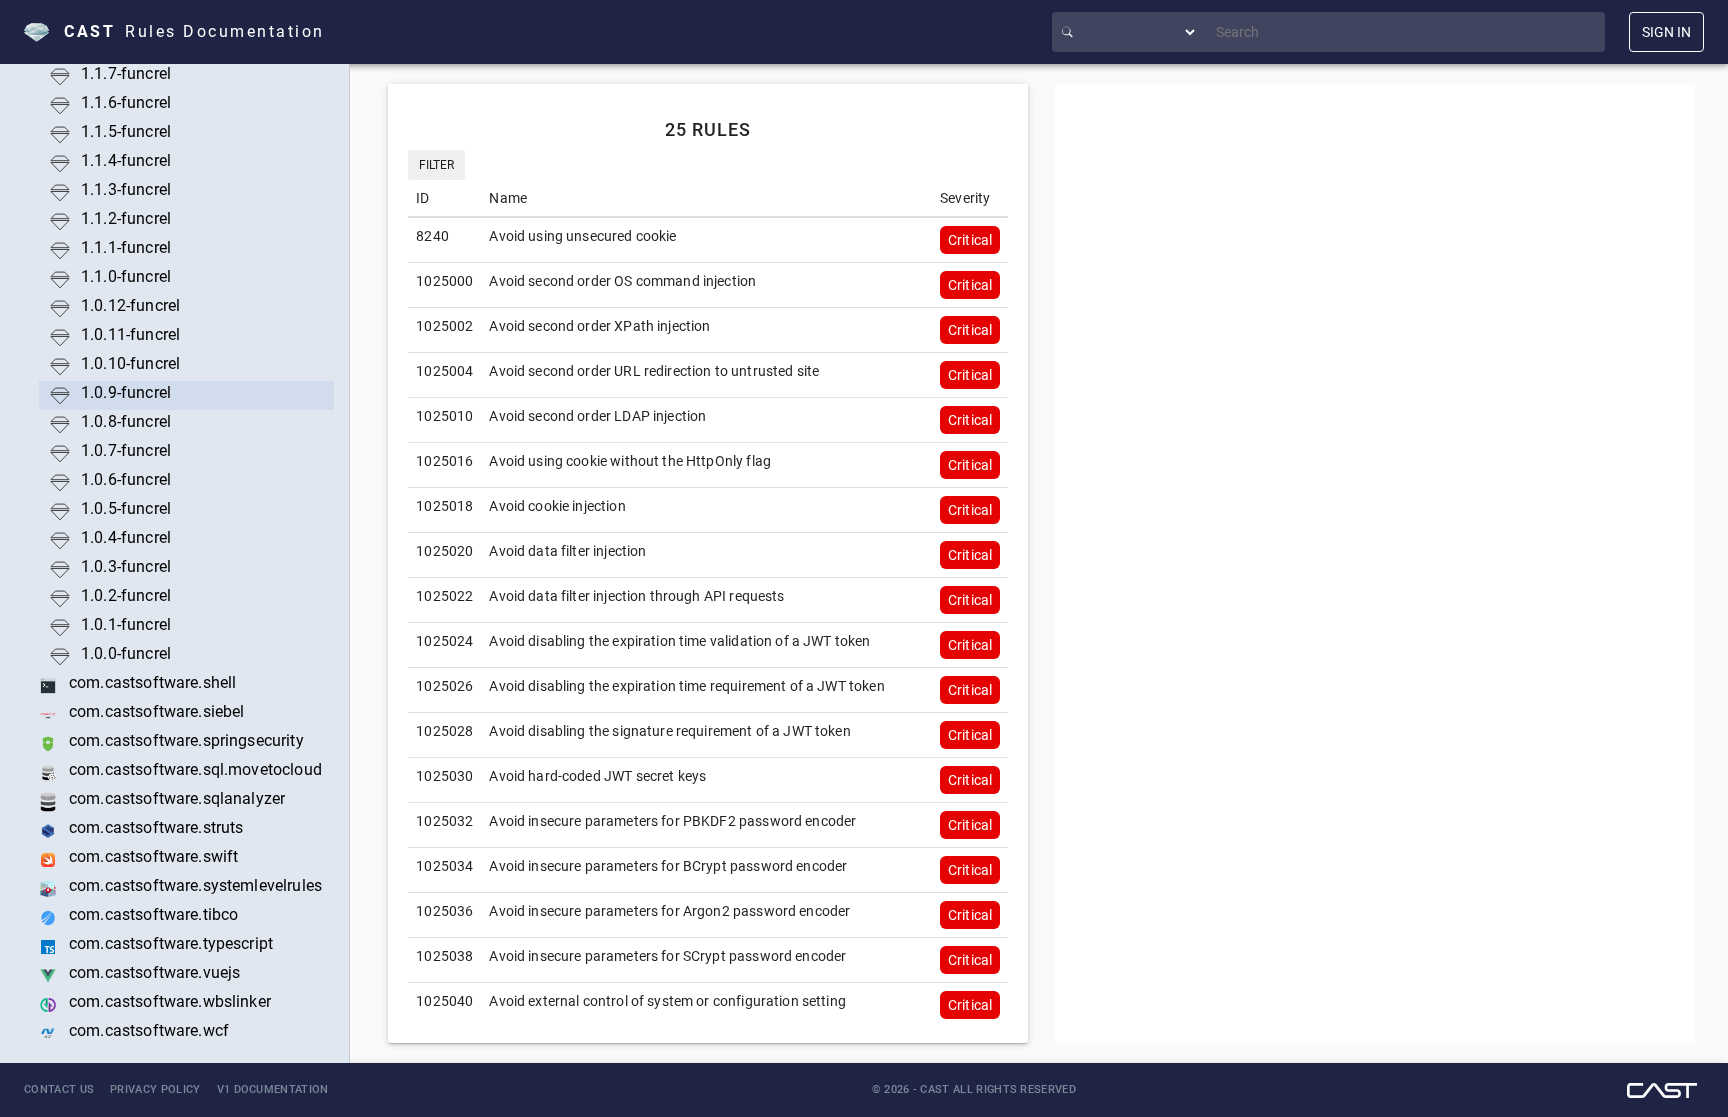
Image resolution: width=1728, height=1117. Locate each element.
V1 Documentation (273, 1089)
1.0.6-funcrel (126, 479)
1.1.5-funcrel (126, 131)
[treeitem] (180, 337)
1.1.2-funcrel (126, 218)
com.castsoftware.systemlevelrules (195, 885)
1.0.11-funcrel (130, 334)
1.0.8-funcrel (126, 421)
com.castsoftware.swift (153, 856)
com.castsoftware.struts (156, 827)
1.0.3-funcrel (126, 566)
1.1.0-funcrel (126, 276)
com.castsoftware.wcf (149, 1030)
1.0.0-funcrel (126, 653)
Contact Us (59, 1089)
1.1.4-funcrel (126, 160)
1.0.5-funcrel (126, 508)
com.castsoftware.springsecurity (186, 740)
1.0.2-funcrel (126, 595)
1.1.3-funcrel (126, 189)
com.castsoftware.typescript (171, 943)
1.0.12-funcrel (130, 305)
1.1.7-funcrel (126, 73)
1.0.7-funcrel (126, 450)
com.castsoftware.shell (152, 682)
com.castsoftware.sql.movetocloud (195, 769)
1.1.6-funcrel (126, 102)
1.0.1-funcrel (126, 624)
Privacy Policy (155, 1089)
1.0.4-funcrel (126, 537)
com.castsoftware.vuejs (154, 972)
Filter (436, 165)
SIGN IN (1666, 32)
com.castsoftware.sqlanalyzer (177, 798)
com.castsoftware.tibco (153, 914)
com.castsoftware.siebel (156, 711)
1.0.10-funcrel (130, 363)
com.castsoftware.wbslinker (170, 1001)
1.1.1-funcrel (126, 247)
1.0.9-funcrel (126, 392)
